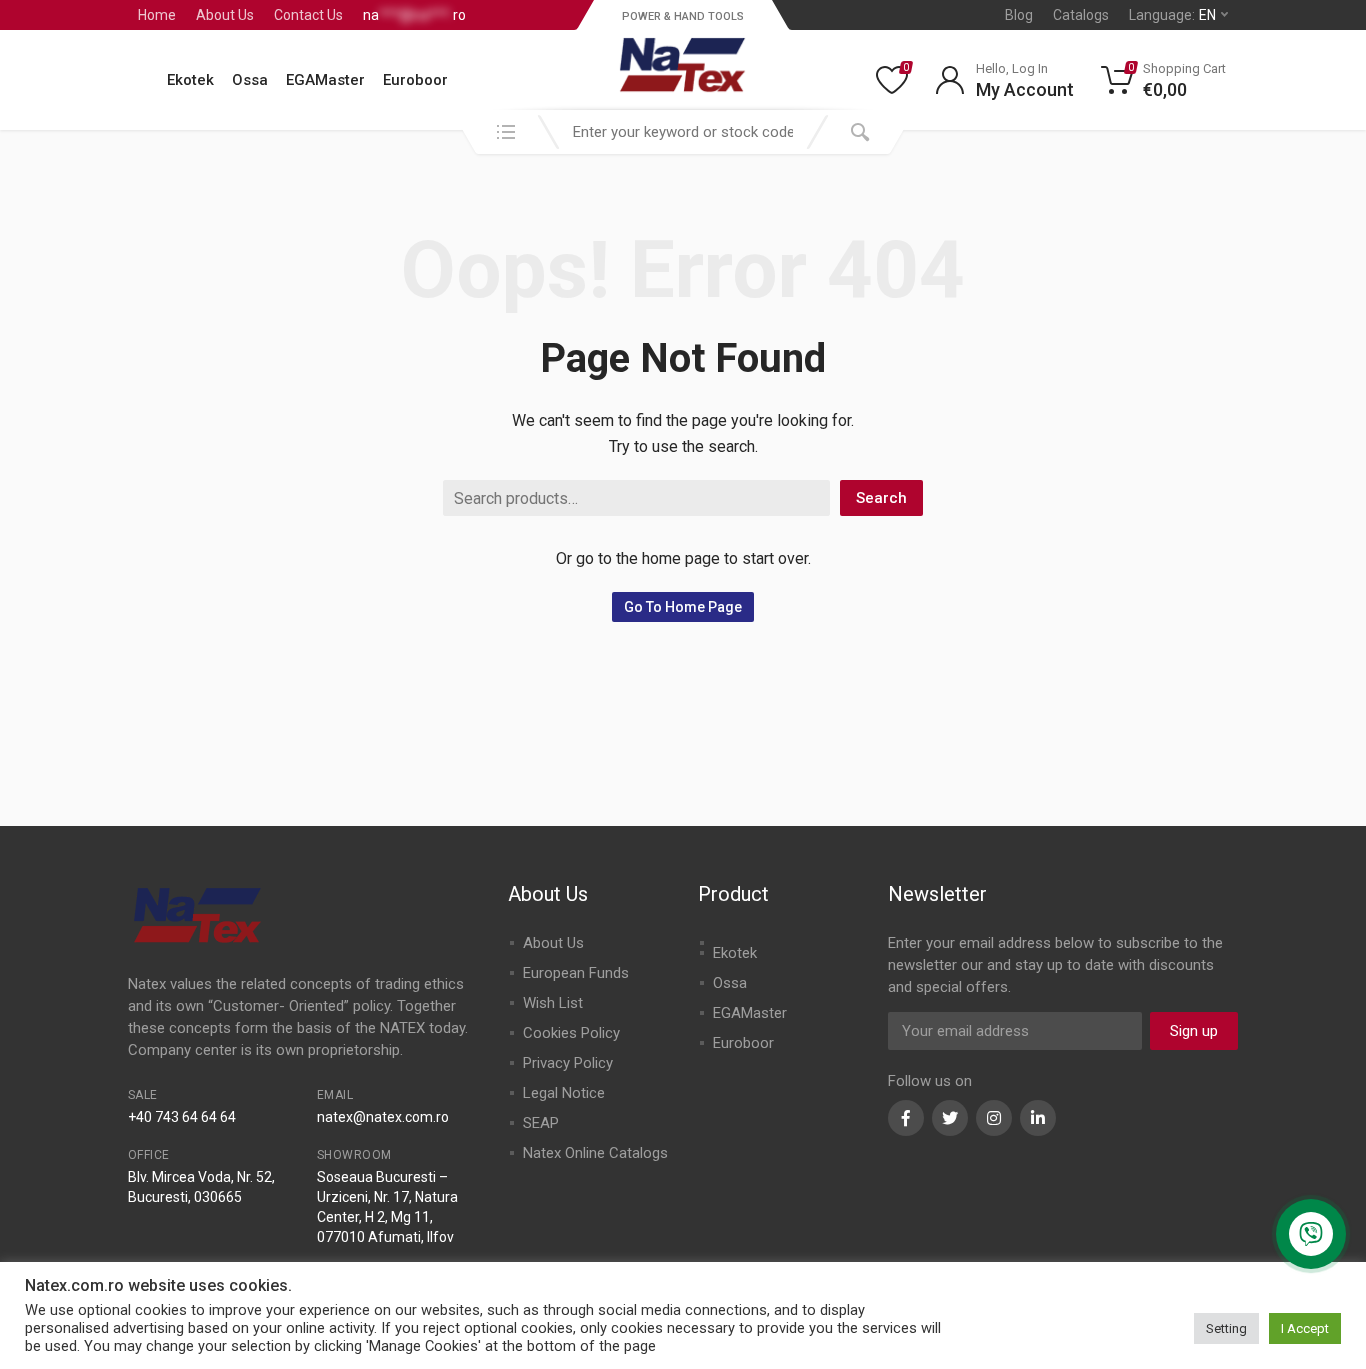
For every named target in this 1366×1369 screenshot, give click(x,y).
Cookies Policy (571, 1033)
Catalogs (1081, 15)
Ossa (250, 80)
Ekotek (190, 80)
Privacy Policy (568, 1063)
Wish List (553, 1003)
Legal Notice (564, 1093)
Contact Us (308, 15)
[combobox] (683, 132)
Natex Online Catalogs (595, 1153)
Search (881, 498)
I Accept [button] (1305, 1328)
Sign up (1194, 1031)
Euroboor (415, 80)
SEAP (541, 1123)
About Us (225, 15)
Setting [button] (1226, 1328)
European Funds (576, 973)
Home (157, 15)
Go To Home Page (683, 607)
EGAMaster (325, 80)
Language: (1172, 15)
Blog (1019, 15)
